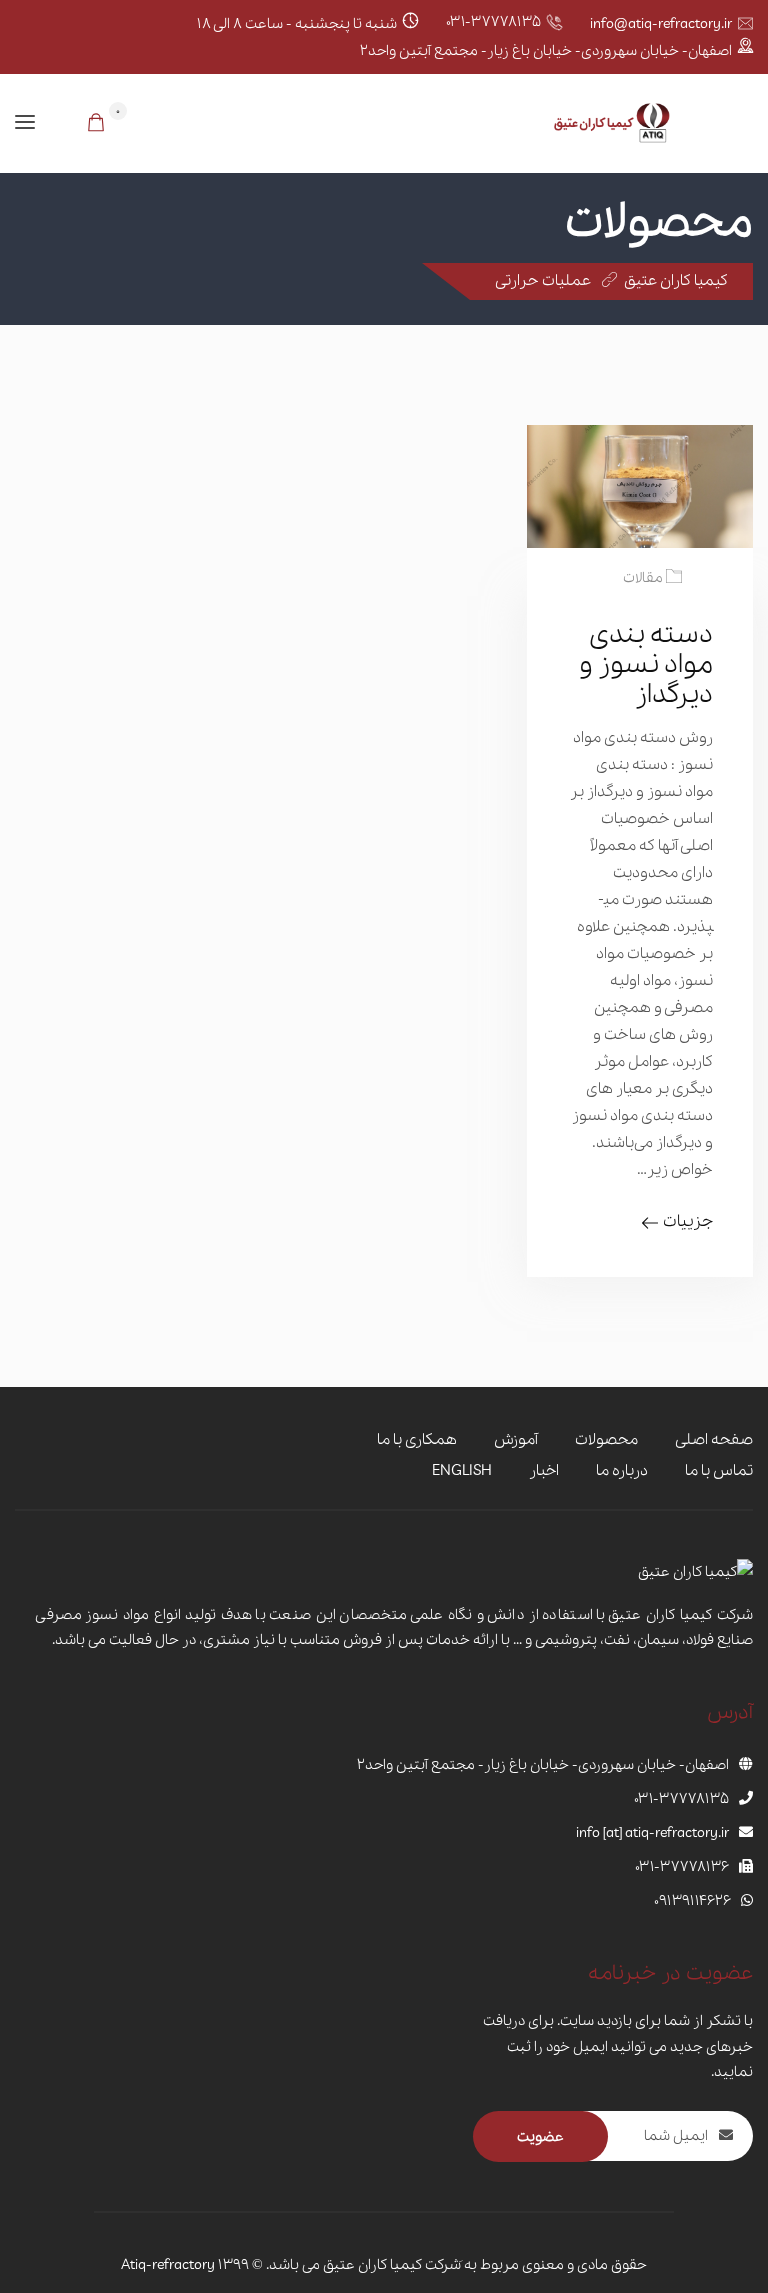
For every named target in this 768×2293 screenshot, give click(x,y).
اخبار (544, 1471)
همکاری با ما (417, 1440)
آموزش (516, 1440)
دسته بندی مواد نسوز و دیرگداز (646, 665)
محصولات (606, 1440)
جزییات (688, 1221)
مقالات (643, 578)
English (462, 1471)
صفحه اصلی (714, 1440)
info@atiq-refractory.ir (661, 24)
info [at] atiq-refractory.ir (652, 1833)
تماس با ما (719, 1471)
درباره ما (622, 1471)
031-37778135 (493, 22)
